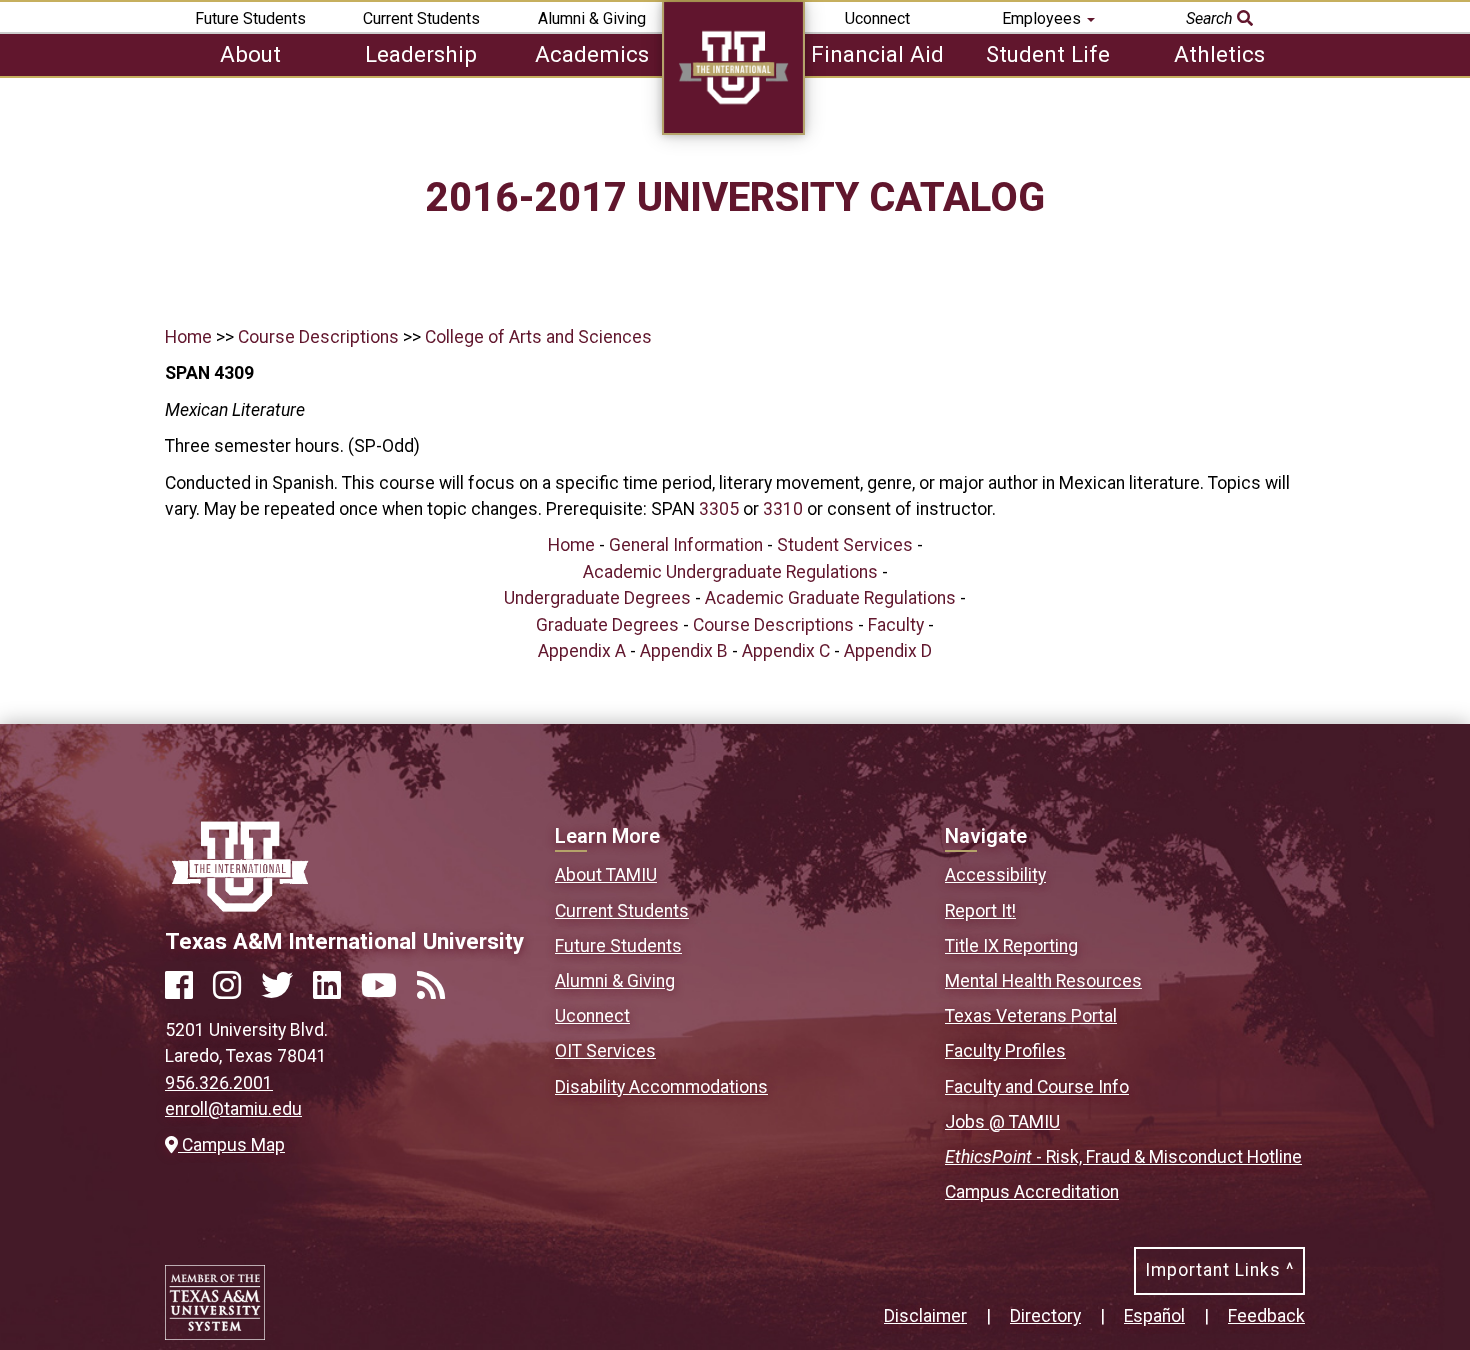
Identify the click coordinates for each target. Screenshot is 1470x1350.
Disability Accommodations (661, 1087)
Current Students (421, 18)
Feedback (1266, 1316)
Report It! (980, 911)
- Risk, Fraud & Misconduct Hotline (1123, 1157)
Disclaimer (925, 1316)
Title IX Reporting (1011, 946)
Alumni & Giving (592, 18)
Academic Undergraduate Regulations (730, 572)
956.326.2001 (219, 1083)
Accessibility (995, 875)
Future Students (250, 18)
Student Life (1048, 54)
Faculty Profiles (1005, 1051)
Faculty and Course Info (1037, 1087)
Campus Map (231, 1145)
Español (1154, 1316)
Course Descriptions (318, 337)
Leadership (421, 54)
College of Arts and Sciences (538, 337)
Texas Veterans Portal (1031, 1016)
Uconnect (877, 18)
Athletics (1219, 54)
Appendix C (786, 651)
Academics (592, 54)
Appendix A (582, 651)
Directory (1045, 1316)
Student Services (845, 545)
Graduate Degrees (607, 625)
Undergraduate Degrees (597, 598)
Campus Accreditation (1032, 1192)
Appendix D (888, 651)
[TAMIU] (733, 129)
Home (188, 337)
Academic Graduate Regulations (830, 598)
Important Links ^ (1219, 1270)
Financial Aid (877, 54)
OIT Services (605, 1051)
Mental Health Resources (1043, 981)
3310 (783, 509)
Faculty (896, 625)
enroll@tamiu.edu (233, 1109)
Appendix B (684, 651)
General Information (686, 545)
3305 (719, 509)
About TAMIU (606, 875)
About (250, 54)
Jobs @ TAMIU (1002, 1122)
